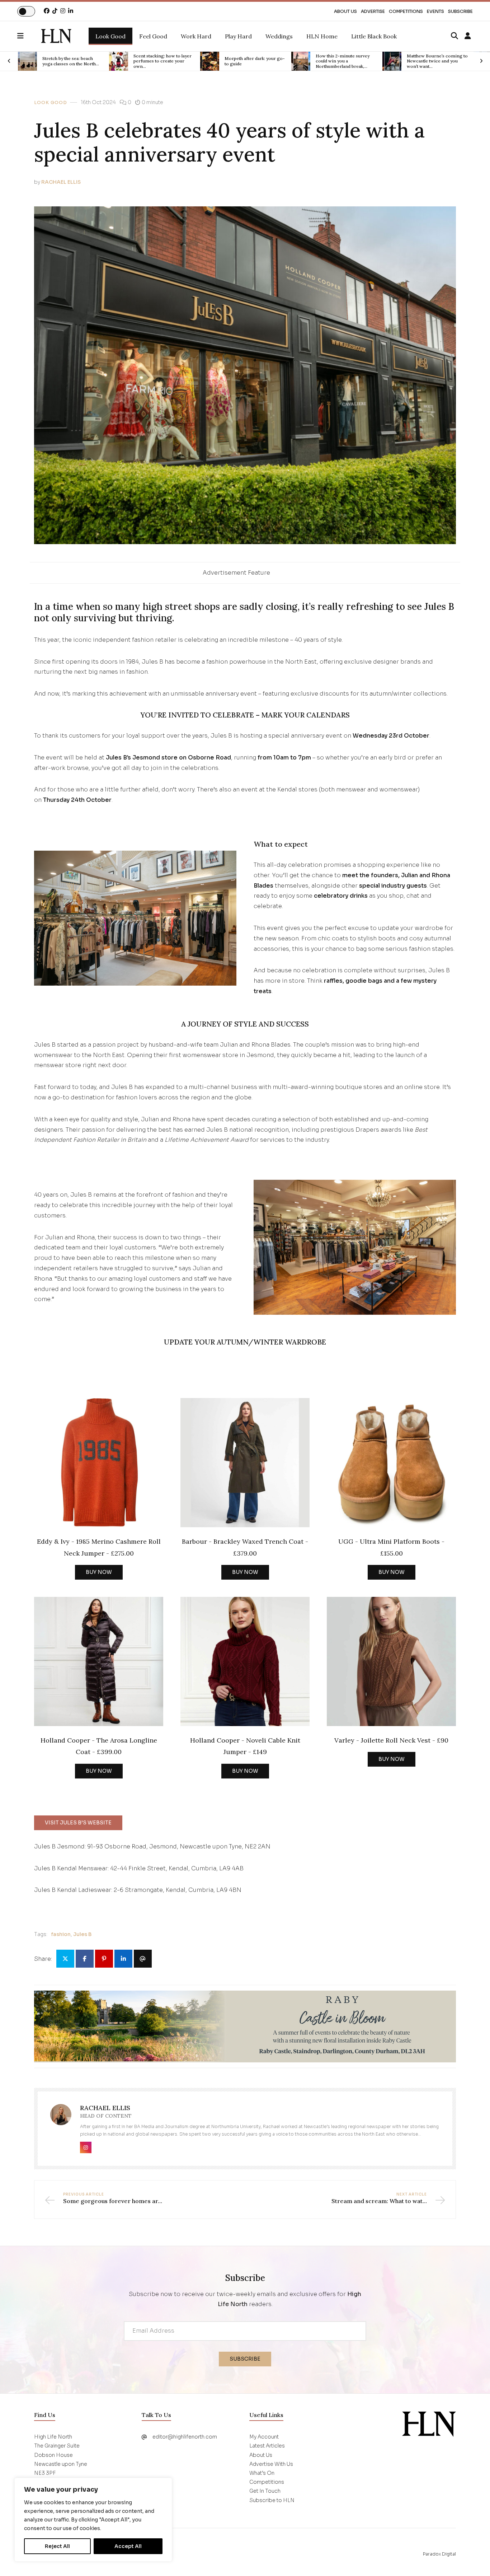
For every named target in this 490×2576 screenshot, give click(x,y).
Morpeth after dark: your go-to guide (164, 61)
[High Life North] (429, 2424)
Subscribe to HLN (272, 2500)
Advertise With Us (271, 2464)
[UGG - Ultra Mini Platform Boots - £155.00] (391, 1463)
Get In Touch (265, 2491)
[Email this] (143, 1959)
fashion (61, 1934)
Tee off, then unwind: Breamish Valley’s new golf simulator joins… (434, 61)
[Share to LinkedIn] (123, 1959)
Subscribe (460, 11)
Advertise (373, 11)
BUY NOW (99, 1572)
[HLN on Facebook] (47, 11)
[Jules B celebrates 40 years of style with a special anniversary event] (56, 36)
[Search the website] (454, 36)
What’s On (262, 2473)
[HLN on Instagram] (63, 11)
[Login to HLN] (468, 36)
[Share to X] (65, 1959)
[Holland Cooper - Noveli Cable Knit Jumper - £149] (245, 1661)
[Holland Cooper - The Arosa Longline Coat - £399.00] (99, 1661)
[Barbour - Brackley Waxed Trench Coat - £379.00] (245, 1463)
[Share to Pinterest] (104, 1959)
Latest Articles (267, 2446)
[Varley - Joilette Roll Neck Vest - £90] (391, 1661)
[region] (93, 2520)
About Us (345, 11)
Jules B (82, 1934)
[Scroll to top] (473, 2559)
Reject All (57, 2546)
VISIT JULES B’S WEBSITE (78, 1823)
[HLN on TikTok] (55, 11)
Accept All (128, 2546)
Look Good (51, 103)
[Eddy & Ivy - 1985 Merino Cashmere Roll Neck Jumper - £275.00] (99, 1463)
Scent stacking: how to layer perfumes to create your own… (71, 61)
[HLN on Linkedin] (71, 11)
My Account (264, 2437)
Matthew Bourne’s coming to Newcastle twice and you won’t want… (346, 61)
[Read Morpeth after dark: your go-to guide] (119, 61)
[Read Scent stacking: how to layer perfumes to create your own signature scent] (27, 61)
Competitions (406, 11)
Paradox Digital (439, 2554)
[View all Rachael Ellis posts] (61, 2119)
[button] (29, 36)
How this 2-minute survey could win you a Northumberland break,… (251, 61)
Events (435, 11)
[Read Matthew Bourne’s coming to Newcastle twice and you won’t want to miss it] (301, 61)
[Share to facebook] (85, 1959)
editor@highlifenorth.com (185, 2437)
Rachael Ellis (61, 182)
